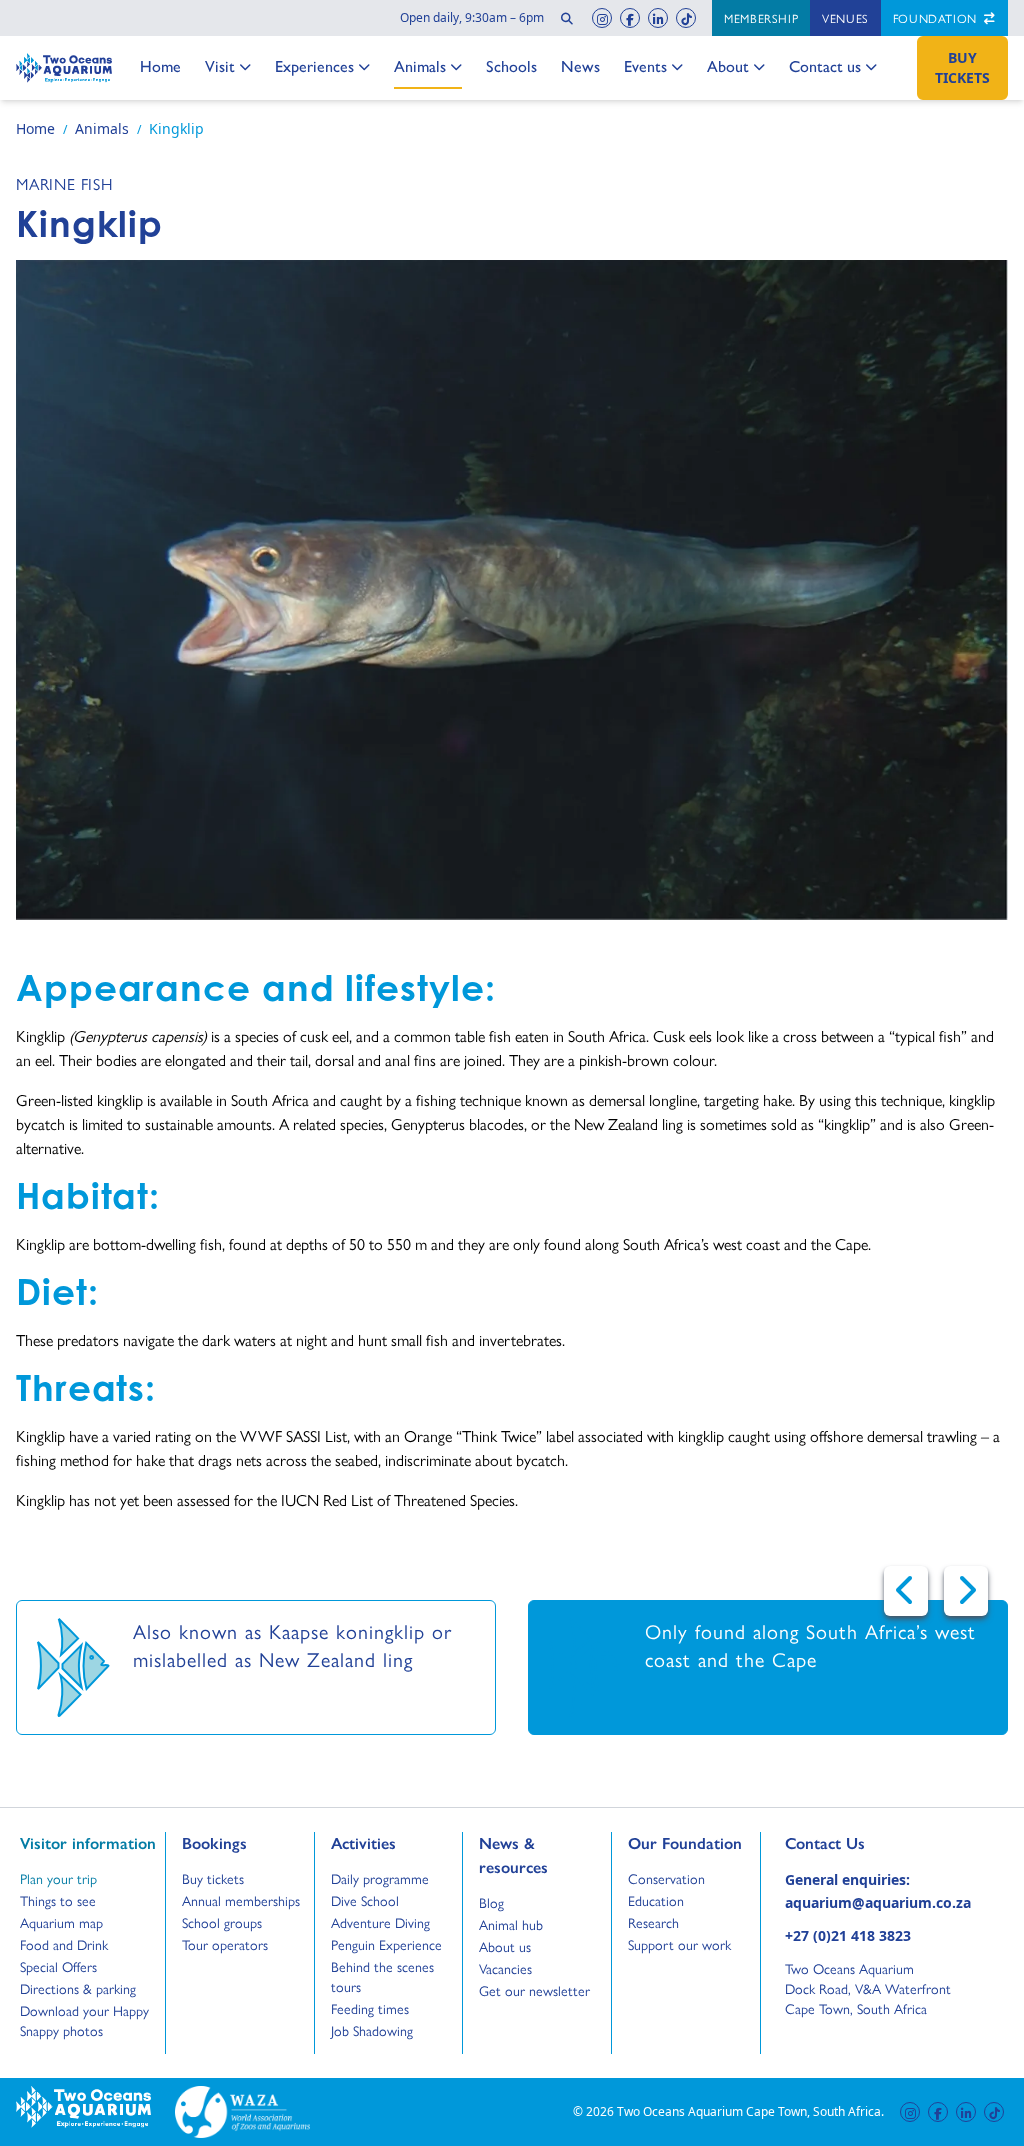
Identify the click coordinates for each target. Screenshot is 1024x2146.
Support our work (679, 1944)
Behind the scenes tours (382, 1976)
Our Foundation (685, 1843)
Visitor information (88, 1843)
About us (505, 1946)
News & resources (513, 1855)
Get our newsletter (534, 1990)
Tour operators (225, 1944)
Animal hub (511, 1924)
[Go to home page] (64, 68)
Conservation (666, 1878)
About (728, 66)
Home (160, 66)
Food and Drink (64, 1944)
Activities (363, 1843)
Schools (511, 66)
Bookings (214, 1843)
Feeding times (370, 2008)
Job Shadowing (372, 2030)
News (580, 66)
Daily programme (380, 1878)
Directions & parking (78, 1988)
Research (653, 1922)
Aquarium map (61, 1922)
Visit (226, 66)
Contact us (825, 66)
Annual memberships (241, 1900)
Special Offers (58, 1966)
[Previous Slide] (906, 1591)
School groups (222, 1922)
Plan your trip (58, 1878)
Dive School (365, 1900)
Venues (845, 18)
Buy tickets (213, 1878)
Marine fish (64, 183)
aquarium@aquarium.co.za (878, 1902)
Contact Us (858, 1843)
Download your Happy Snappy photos (84, 2020)
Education (656, 1900)
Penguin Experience (386, 1944)
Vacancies (505, 1968)
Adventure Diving (380, 1922)
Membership (761, 18)
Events (645, 66)
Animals (420, 66)
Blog (497, 1902)
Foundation (937, 18)
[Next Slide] (966, 1591)
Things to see (58, 1900)
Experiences (314, 66)
